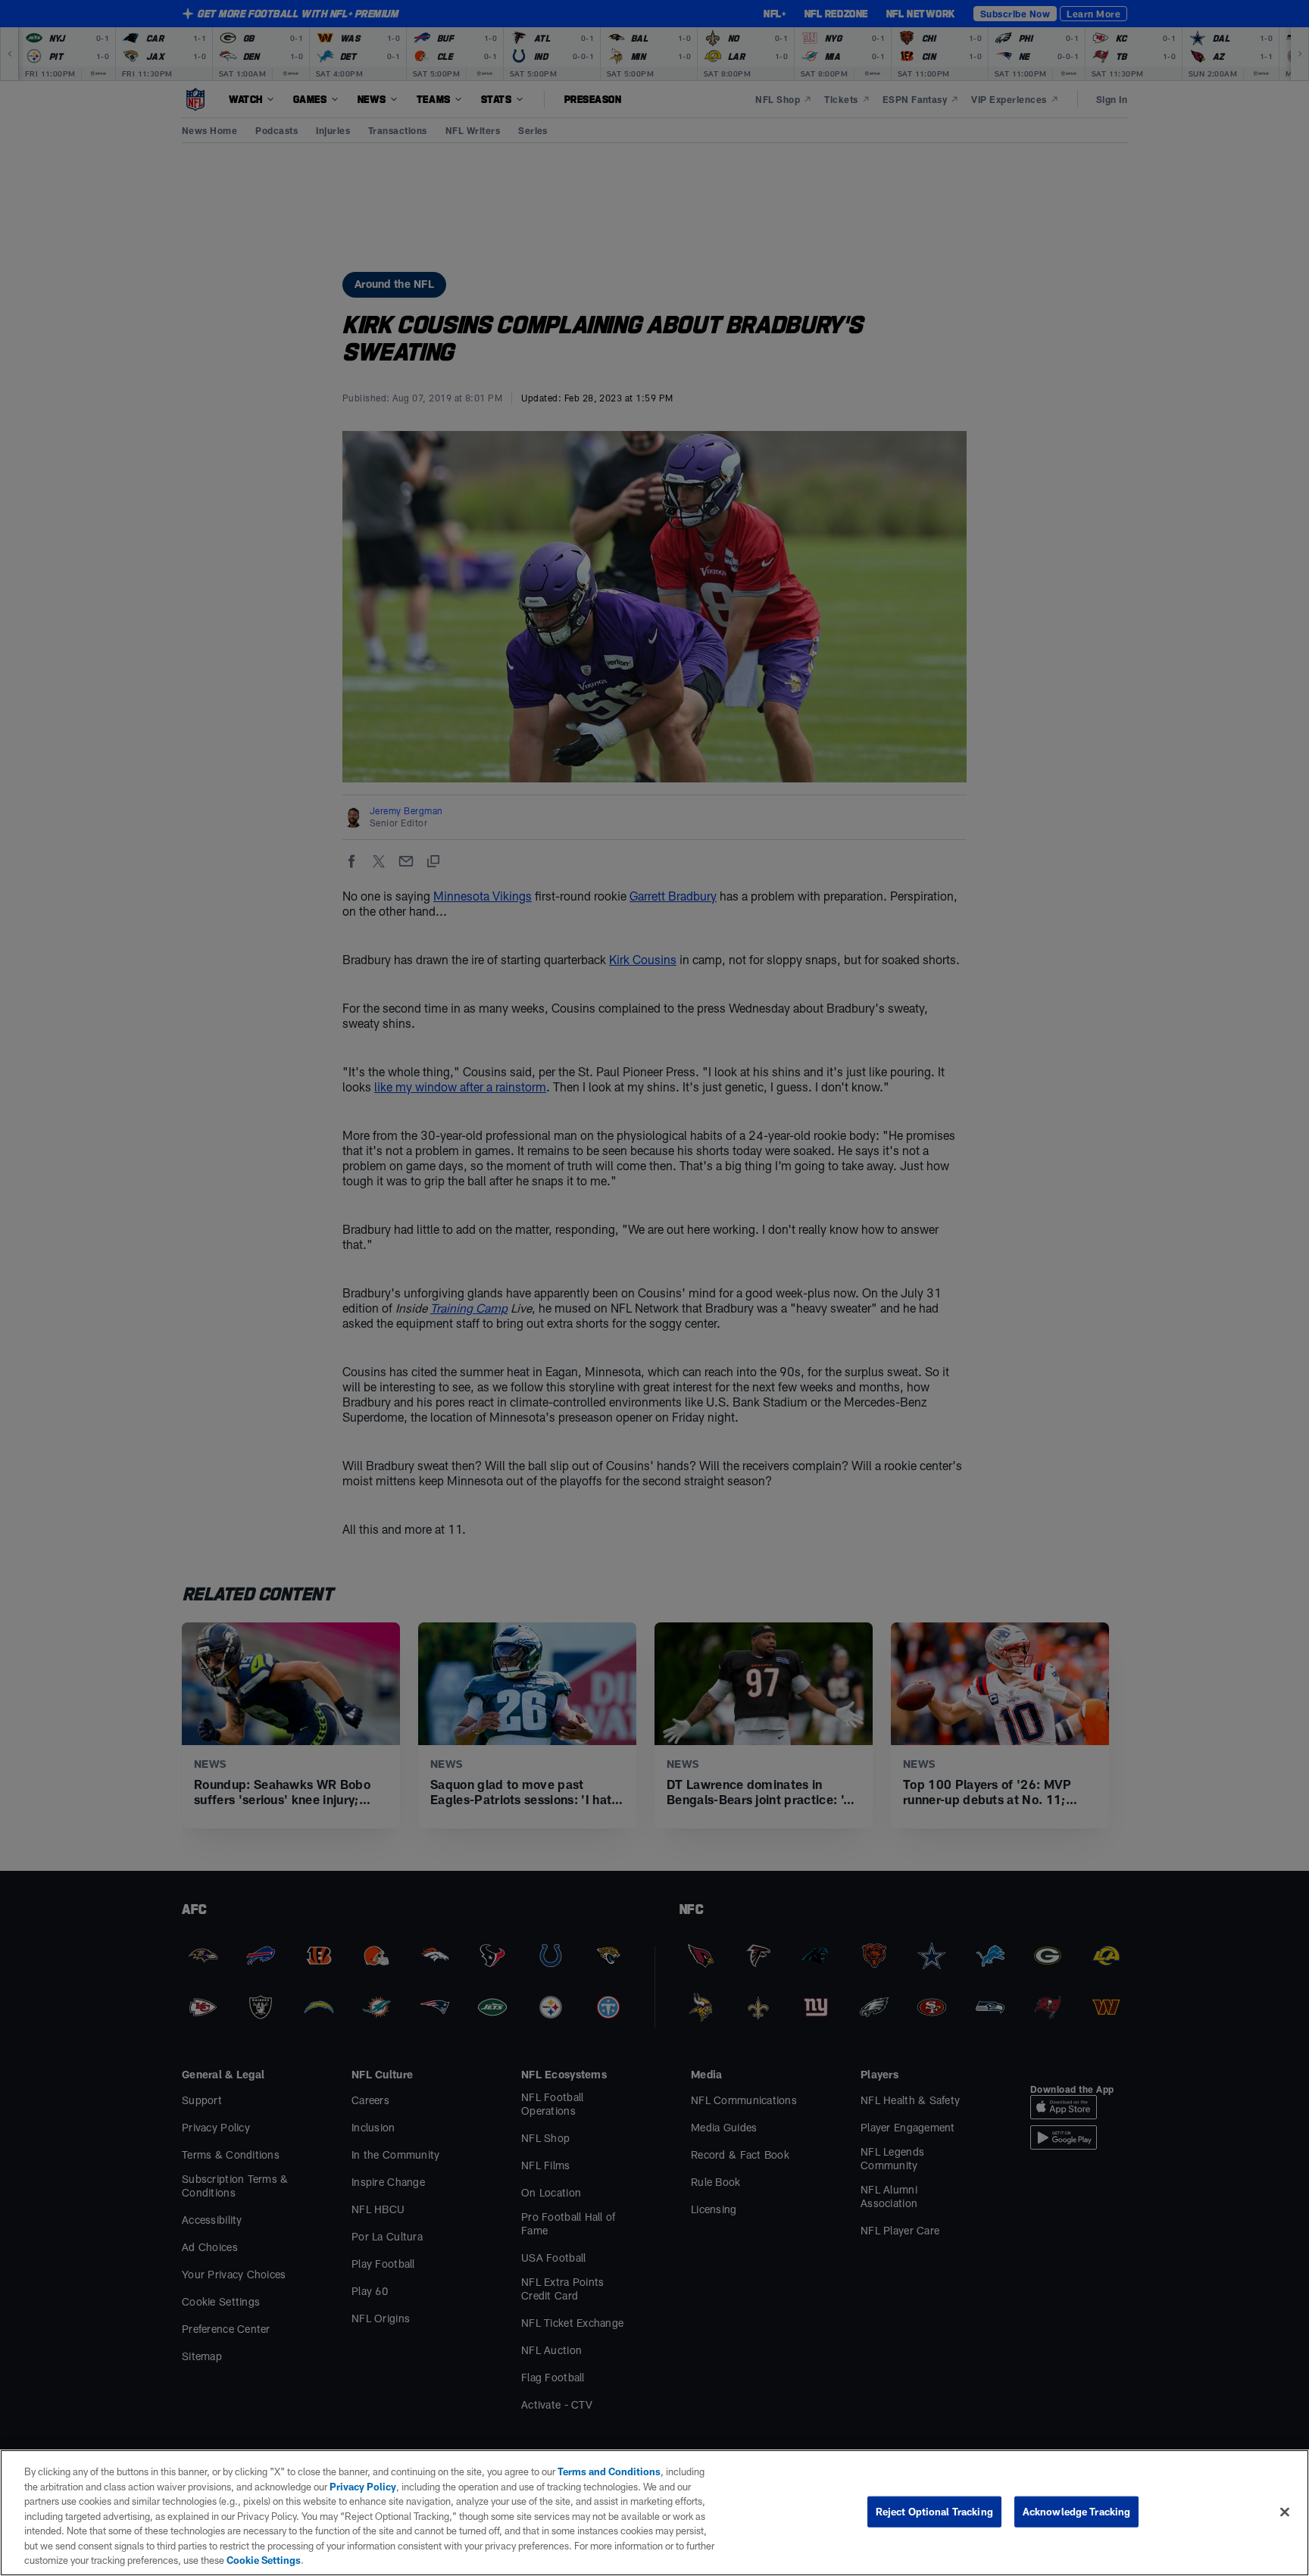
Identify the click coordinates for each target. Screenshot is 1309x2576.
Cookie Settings (264, 2560)
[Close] (1285, 2512)
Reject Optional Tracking (934, 2511)
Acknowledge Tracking (1077, 2511)
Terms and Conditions (609, 2471)
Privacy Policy (363, 2487)
